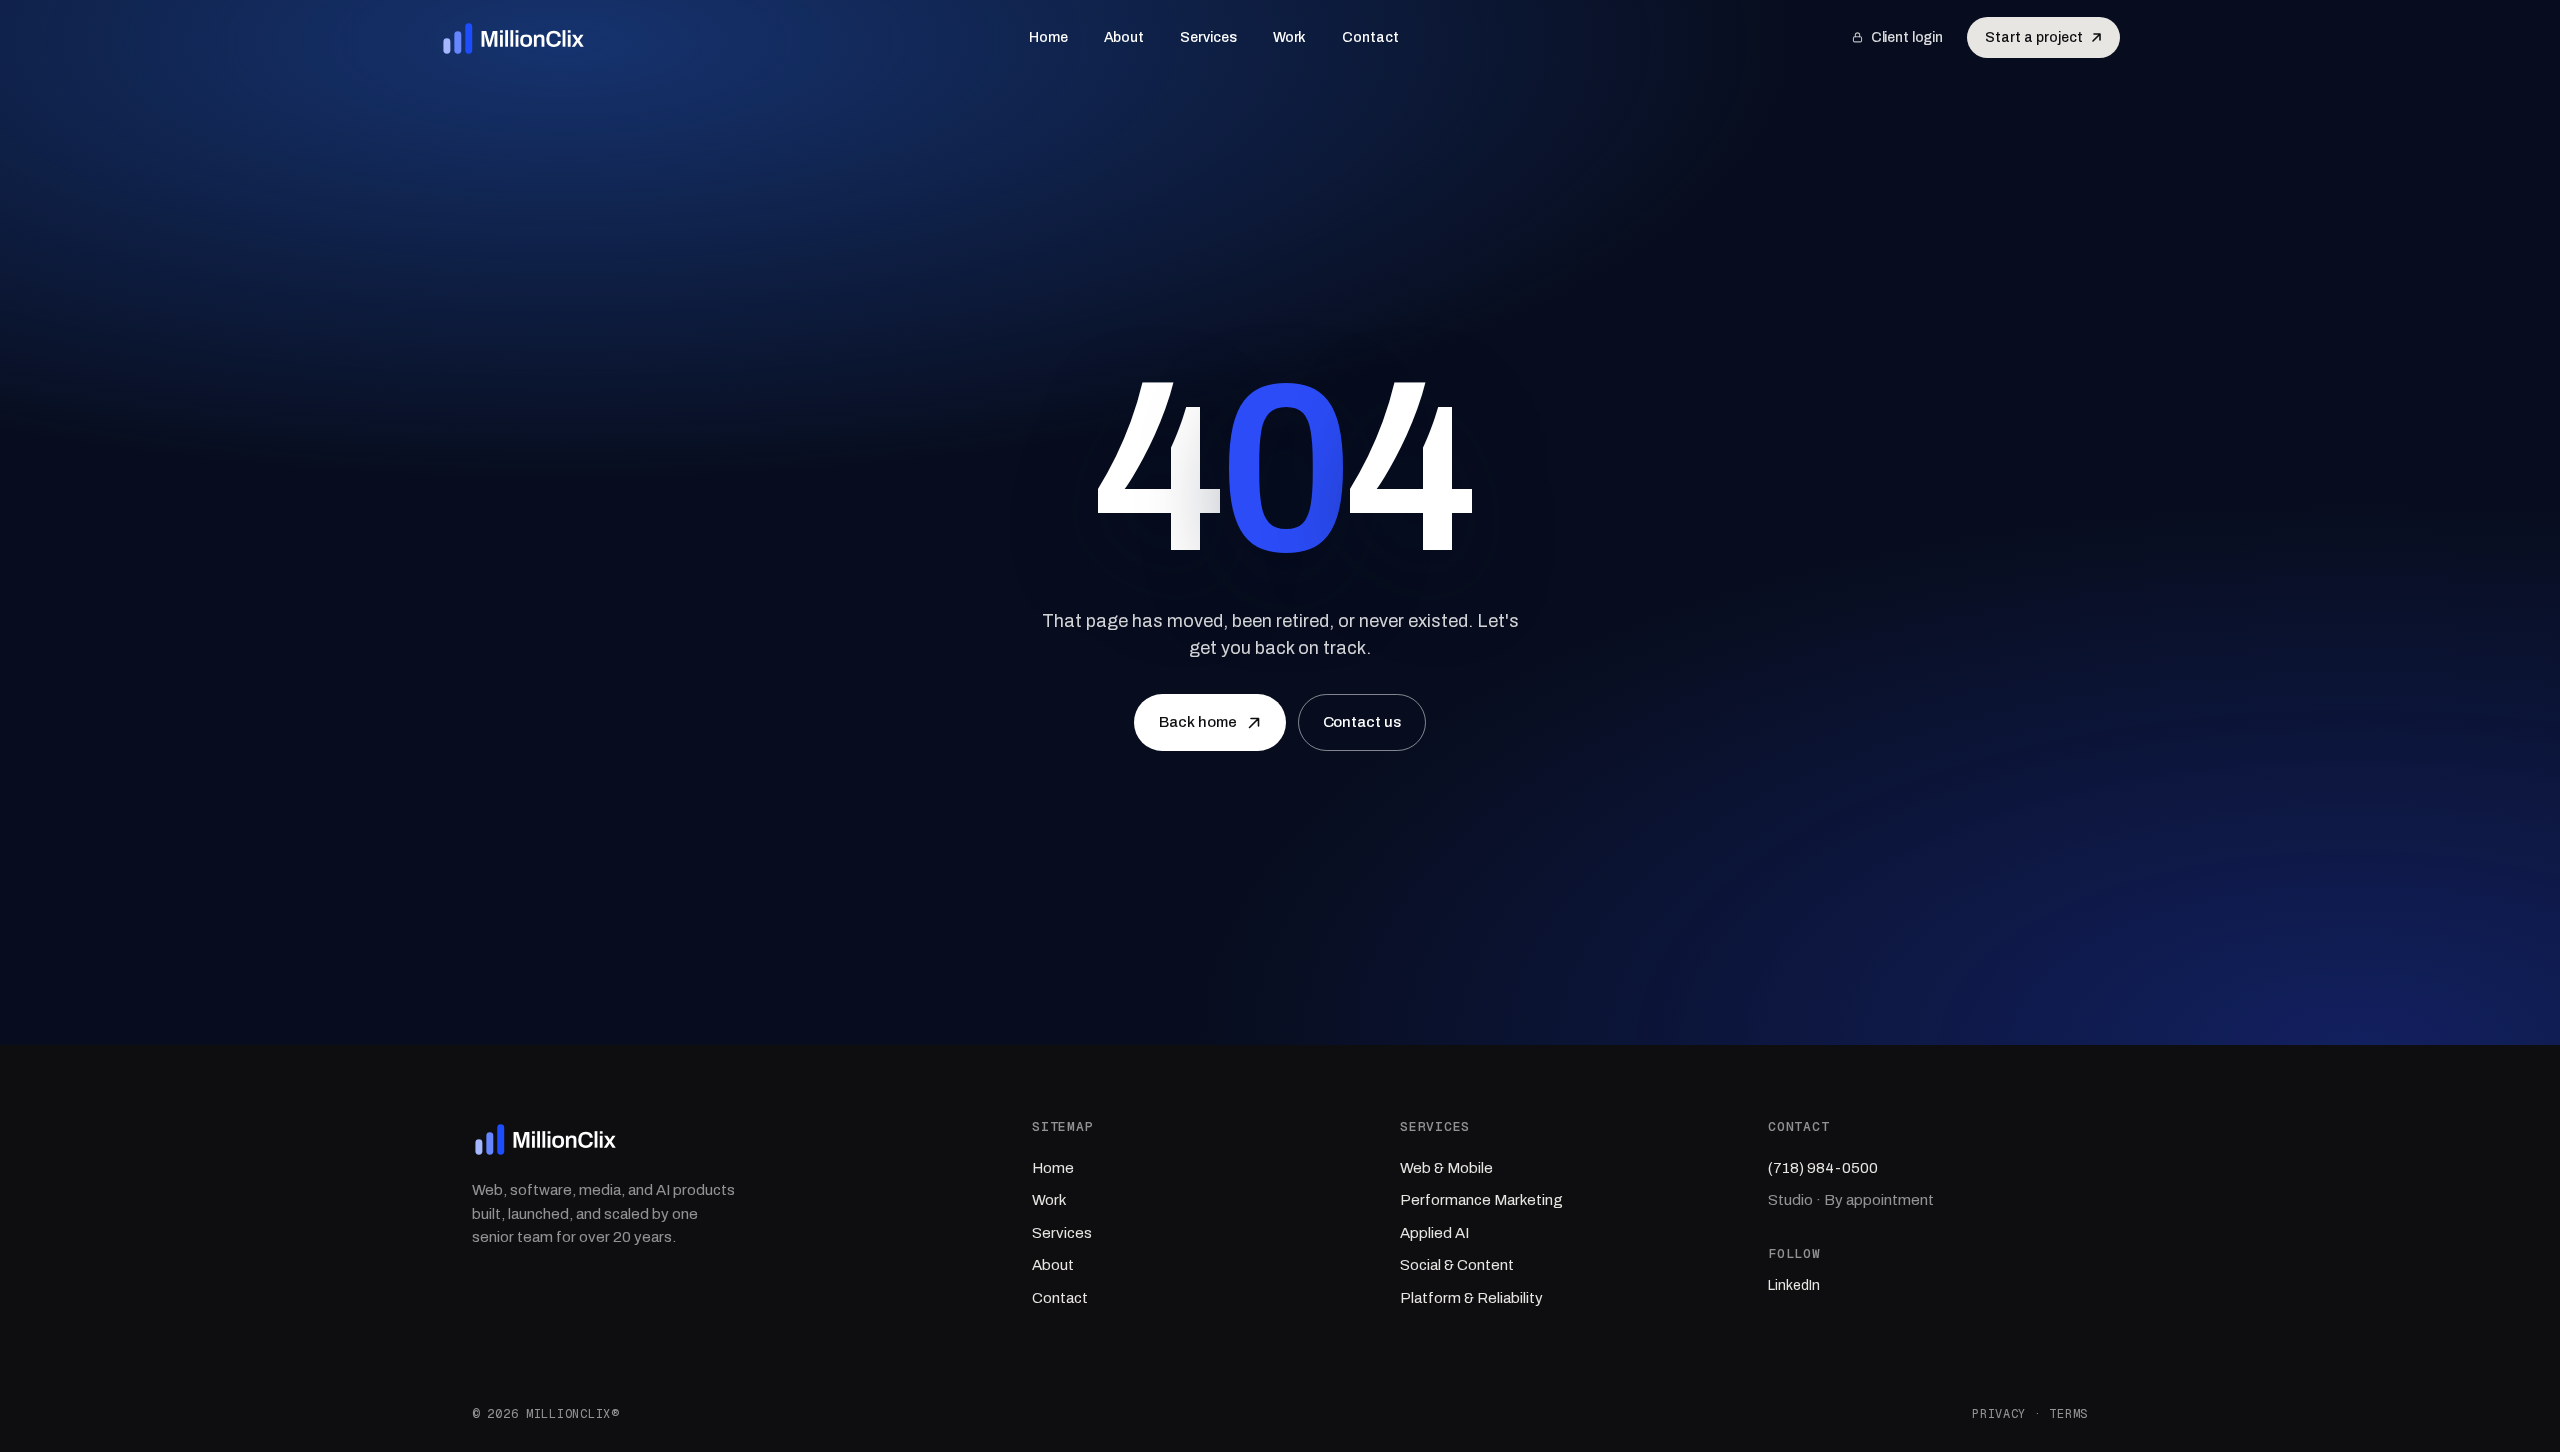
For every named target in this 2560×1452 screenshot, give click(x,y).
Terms (2068, 1414)
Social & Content (1457, 1265)
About (1124, 37)
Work (1290, 37)
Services (1208, 37)
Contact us (1362, 722)
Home (1048, 37)
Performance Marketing (1481, 1200)
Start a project (2034, 37)
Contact (1370, 37)
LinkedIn (1794, 1285)
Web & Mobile (1446, 1168)
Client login (1907, 37)
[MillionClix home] (515, 38)
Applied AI (1434, 1233)
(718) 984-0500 (1823, 1168)
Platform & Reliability (1471, 1298)
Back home (1197, 722)
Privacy (1999, 1414)
